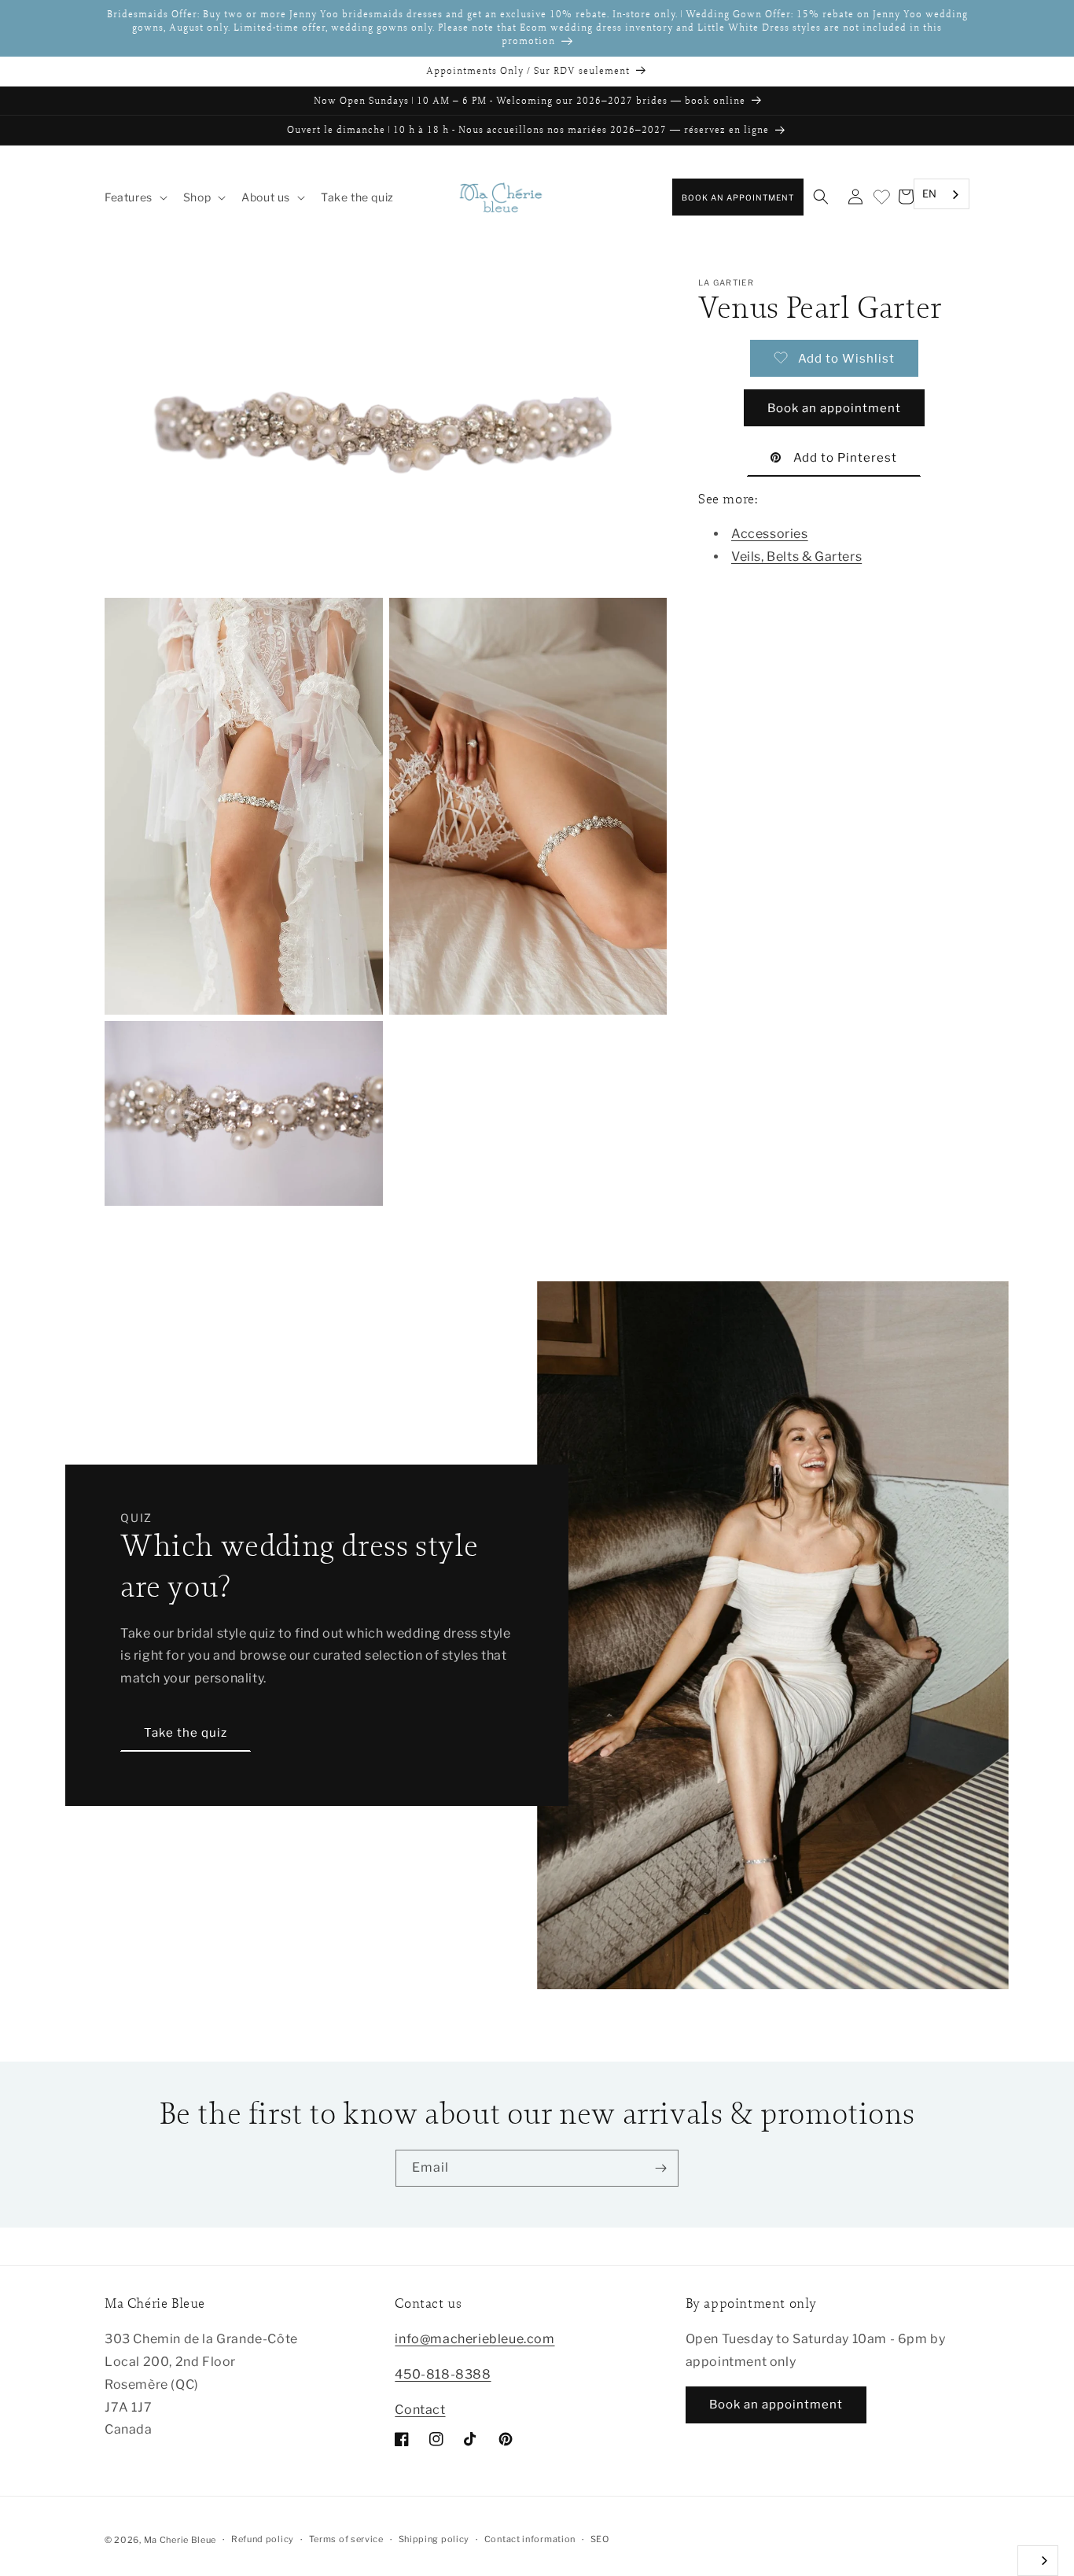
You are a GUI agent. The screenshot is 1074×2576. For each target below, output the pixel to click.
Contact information (530, 2539)
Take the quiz (186, 1733)
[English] (1038, 2561)
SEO (600, 2539)
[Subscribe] (660, 2168)
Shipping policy (434, 2539)
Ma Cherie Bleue (180, 2540)
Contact (420, 2410)
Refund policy (263, 2539)
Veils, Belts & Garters (796, 556)
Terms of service (346, 2539)
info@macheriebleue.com (474, 2339)
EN (930, 193)
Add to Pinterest (845, 457)
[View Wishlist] (881, 198)
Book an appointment (738, 197)
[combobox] (942, 195)
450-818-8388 (443, 2374)
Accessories (770, 533)
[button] (134, 197)
